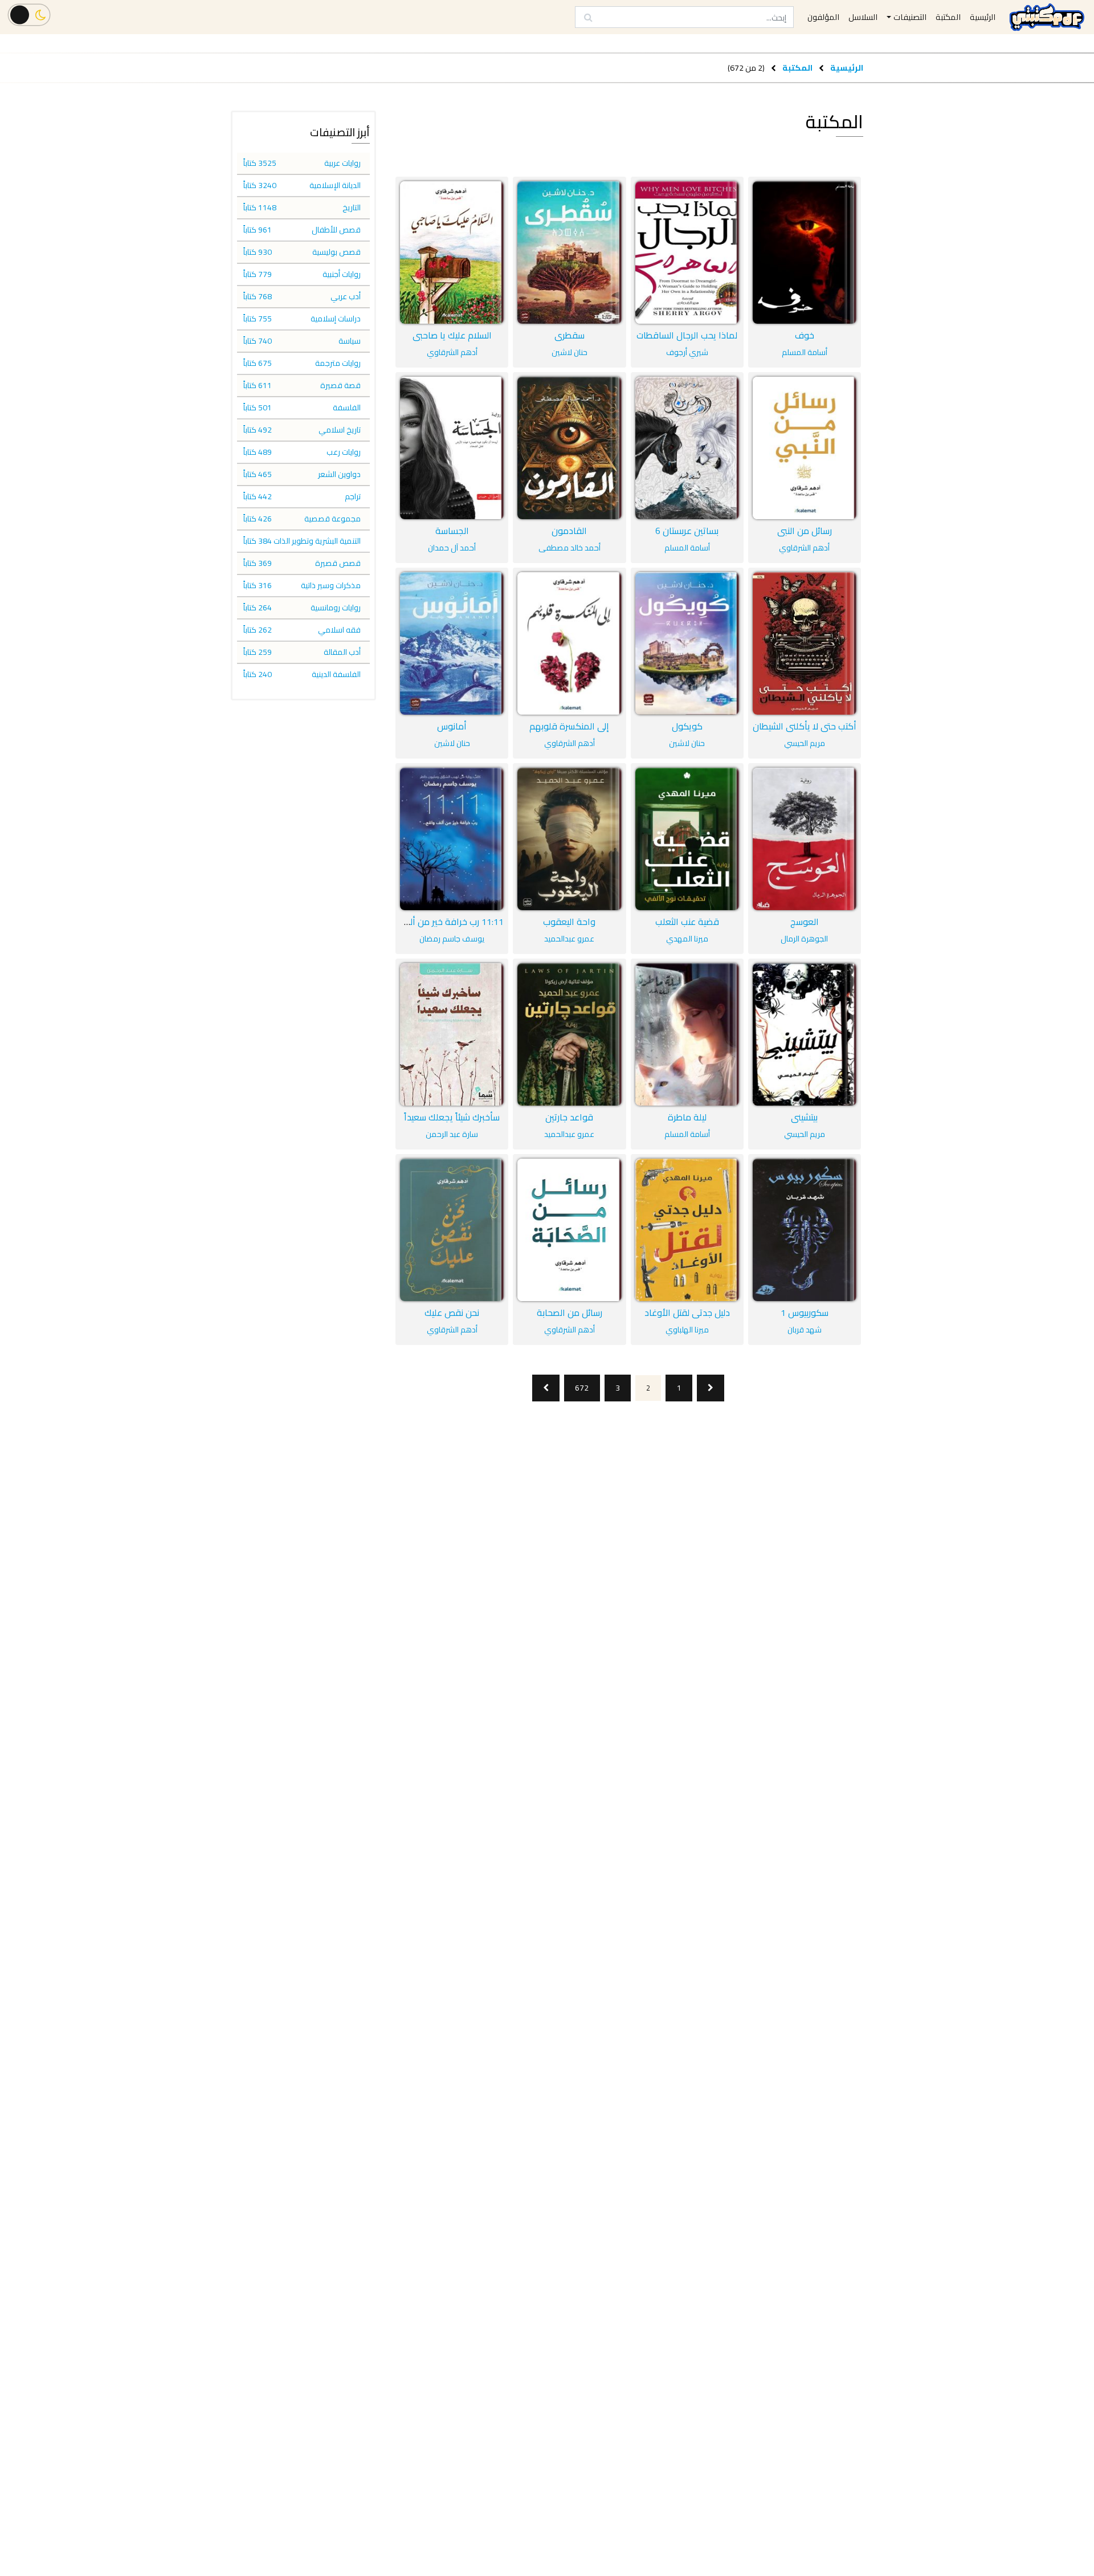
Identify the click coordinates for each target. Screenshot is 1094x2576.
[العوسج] (805, 839)
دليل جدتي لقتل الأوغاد (687, 1313)
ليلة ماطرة (687, 1117)
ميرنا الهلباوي (687, 1330)
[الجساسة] (452, 448)
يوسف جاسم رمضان (452, 939)
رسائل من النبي (805, 531)
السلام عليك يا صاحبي (452, 335)
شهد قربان (805, 1330)
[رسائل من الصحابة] (569, 1230)
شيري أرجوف (687, 352)
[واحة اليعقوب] (569, 839)
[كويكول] (687, 643)
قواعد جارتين (569, 1117)
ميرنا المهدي (687, 939)
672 (582, 1388)
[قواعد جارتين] (569, 1034)
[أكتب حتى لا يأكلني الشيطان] (805, 643)
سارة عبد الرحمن (452, 1134)
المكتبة (797, 68)
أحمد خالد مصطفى (570, 548)
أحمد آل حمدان (452, 548)
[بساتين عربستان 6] (687, 448)
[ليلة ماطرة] (687, 1034)
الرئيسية (847, 68)
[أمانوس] (452, 643)
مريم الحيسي (805, 743)
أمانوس (452, 726)
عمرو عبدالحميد (569, 939)
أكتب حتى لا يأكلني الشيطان (805, 726)
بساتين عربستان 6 (687, 531)
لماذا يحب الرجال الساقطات (687, 335)
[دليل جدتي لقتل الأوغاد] (687, 1230)
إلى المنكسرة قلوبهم (569, 726)
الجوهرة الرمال (804, 939)
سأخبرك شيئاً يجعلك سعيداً (452, 1117)
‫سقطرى (570, 335)
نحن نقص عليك (452, 1313)
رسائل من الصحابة (570, 1313)
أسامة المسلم (805, 352)
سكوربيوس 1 (805, 1313)
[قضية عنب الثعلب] (687, 839)
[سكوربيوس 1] (805, 1230)
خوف (805, 335)
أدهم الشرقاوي (452, 352)
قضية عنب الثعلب (687, 922)
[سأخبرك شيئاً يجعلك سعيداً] (452, 1034)
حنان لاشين (570, 352)
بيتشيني (804, 1117)
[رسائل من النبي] (805, 448)
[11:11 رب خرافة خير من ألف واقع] (452, 839)
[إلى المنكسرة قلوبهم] (569, 643)
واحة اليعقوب (569, 922)
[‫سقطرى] (569, 252)
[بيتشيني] (805, 1034)
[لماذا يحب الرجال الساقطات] (687, 252)
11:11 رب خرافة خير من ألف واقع (441, 922)
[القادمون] (569, 448)
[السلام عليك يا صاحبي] (452, 252)
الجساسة (452, 531)
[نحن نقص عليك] (452, 1230)
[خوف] (805, 252)
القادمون (569, 531)
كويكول (687, 726)
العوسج (805, 922)
